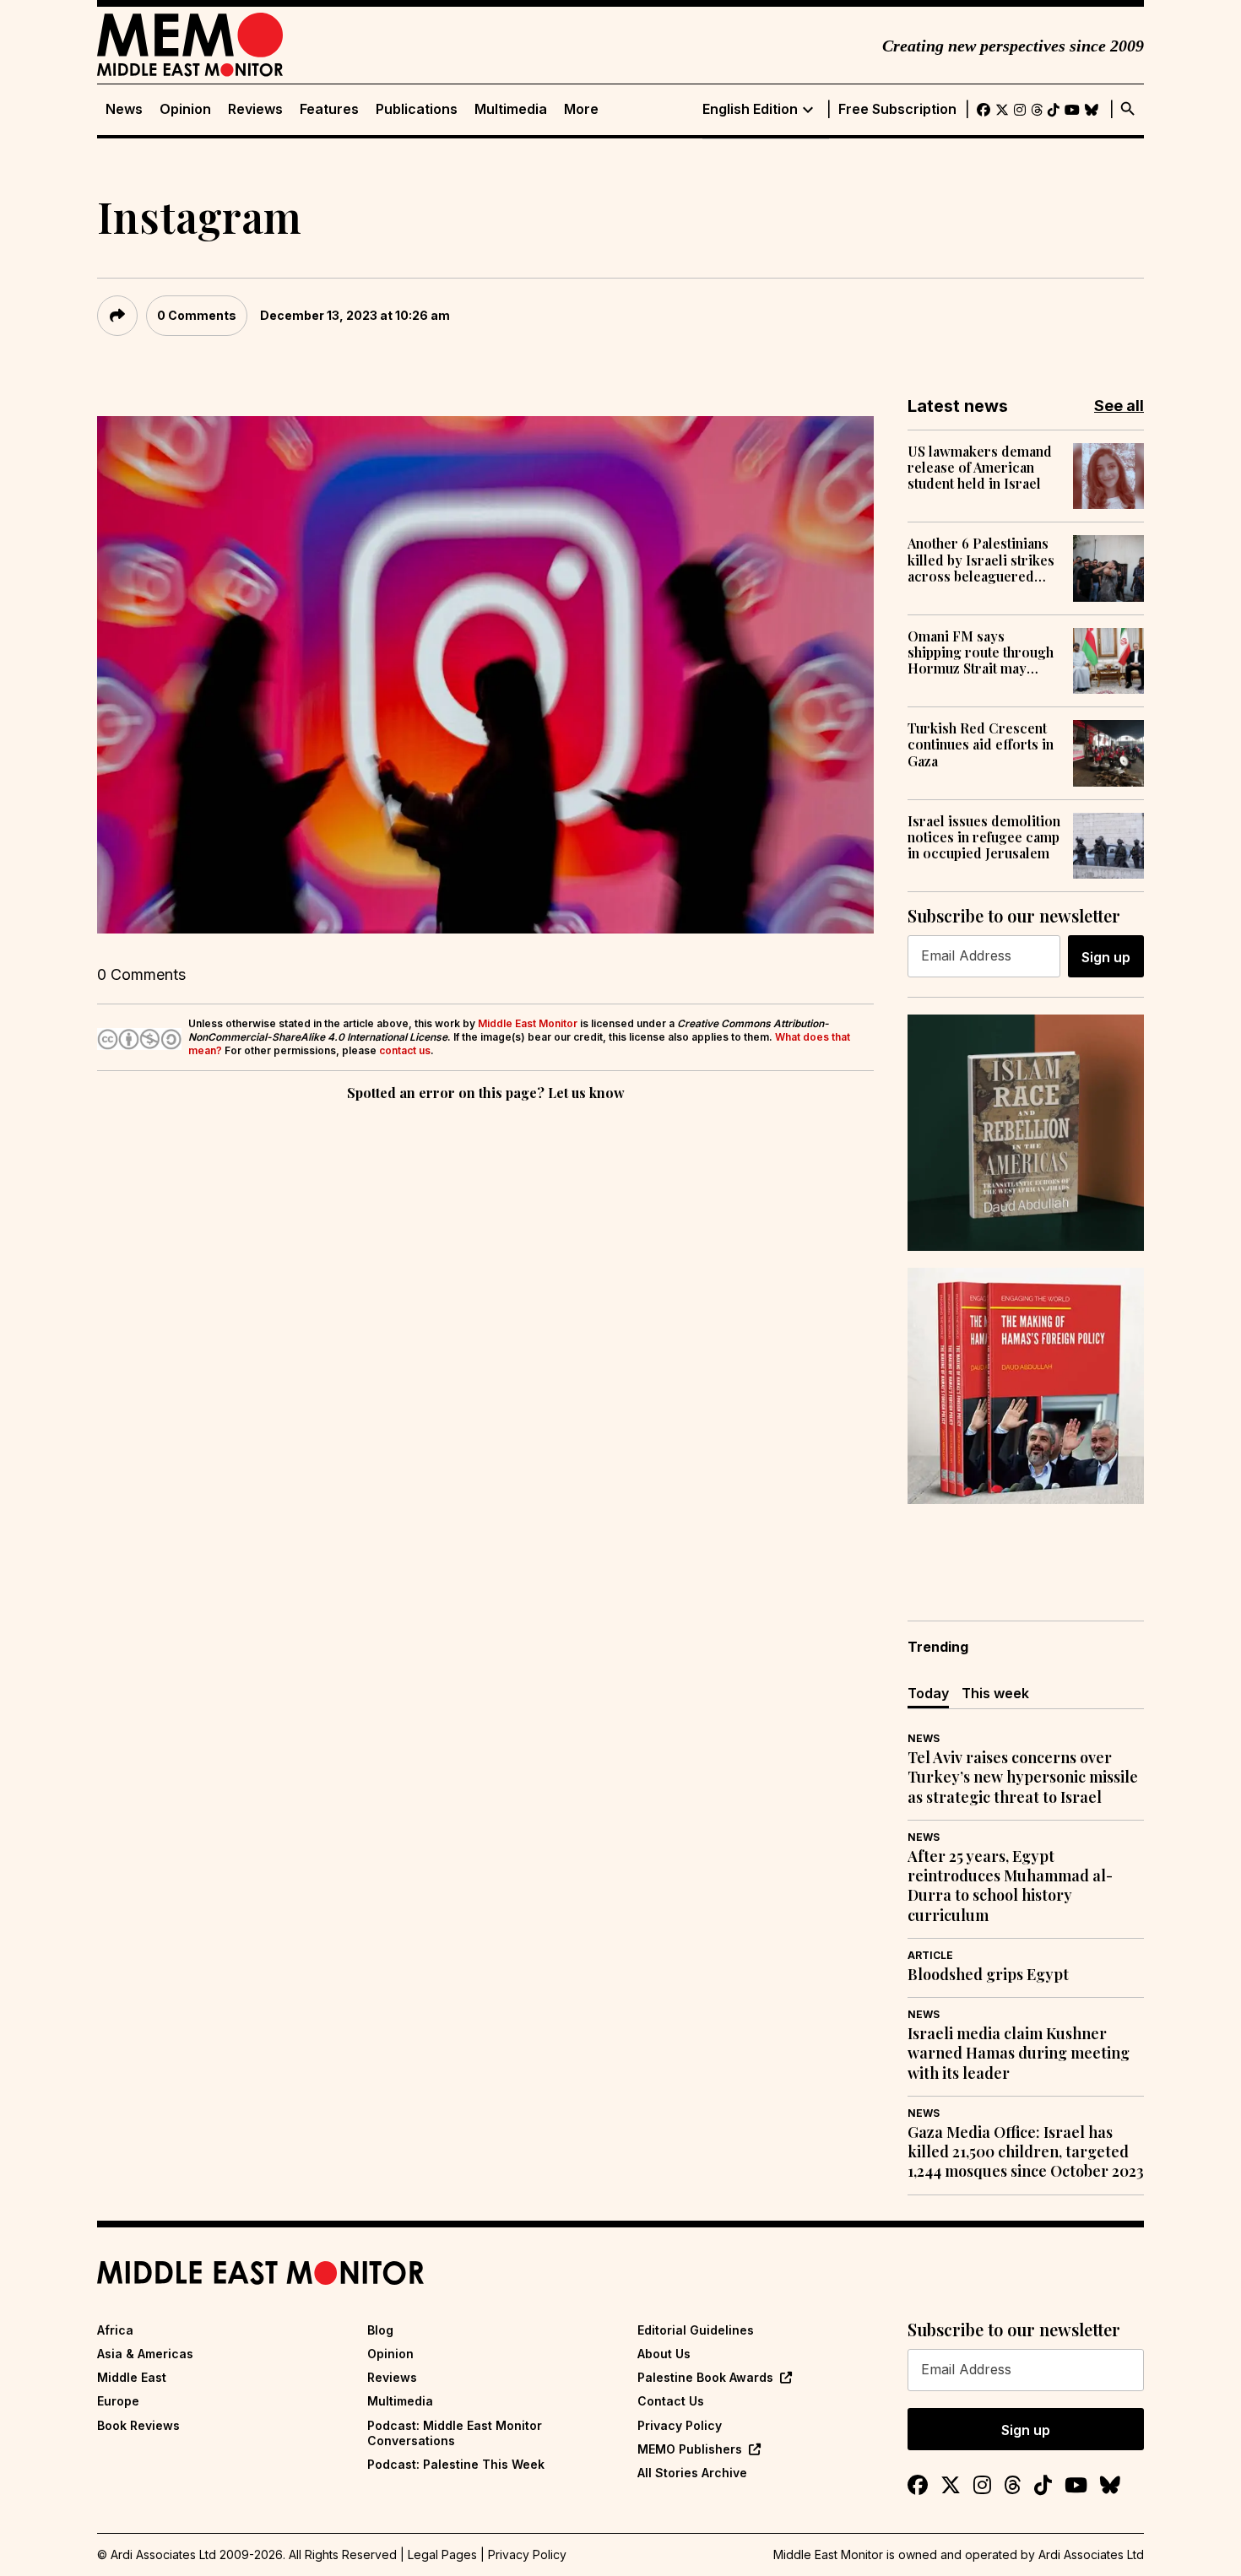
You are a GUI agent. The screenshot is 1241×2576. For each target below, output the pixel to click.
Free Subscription (897, 109)
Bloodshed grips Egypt (988, 1975)
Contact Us (671, 2401)
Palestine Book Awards (705, 2377)
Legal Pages (442, 2554)
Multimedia (511, 109)
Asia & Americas (145, 2354)
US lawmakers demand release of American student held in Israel (980, 468)
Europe (118, 2401)
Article (930, 1955)
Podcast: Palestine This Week (456, 2464)
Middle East (132, 2377)
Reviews (255, 109)
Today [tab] (928, 1693)
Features (329, 109)
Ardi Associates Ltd (1091, 2554)
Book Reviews (138, 2425)
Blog (380, 2330)
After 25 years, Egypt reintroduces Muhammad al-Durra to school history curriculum (1010, 1886)
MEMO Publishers (690, 2449)
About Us (664, 2354)
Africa (115, 2330)
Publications (417, 109)
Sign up (1106, 957)
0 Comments (197, 315)
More (581, 109)
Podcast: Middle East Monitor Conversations (455, 2433)
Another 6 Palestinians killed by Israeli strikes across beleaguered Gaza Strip (981, 560)
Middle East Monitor (528, 1023)
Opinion (185, 109)
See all (1119, 406)
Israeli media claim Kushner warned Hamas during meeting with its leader (1019, 2054)
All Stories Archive (692, 2473)
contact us (405, 1050)
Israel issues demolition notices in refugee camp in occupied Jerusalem (984, 837)
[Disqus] (485, 1337)
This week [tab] (995, 1693)
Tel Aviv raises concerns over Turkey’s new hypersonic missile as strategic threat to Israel (1023, 1778)
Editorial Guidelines (696, 2330)
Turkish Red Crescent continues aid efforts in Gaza (981, 744)
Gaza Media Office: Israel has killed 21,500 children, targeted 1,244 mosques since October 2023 (1026, 2152)
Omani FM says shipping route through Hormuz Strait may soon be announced (981, 652)
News (124, 109)
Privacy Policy (680, 2425)
